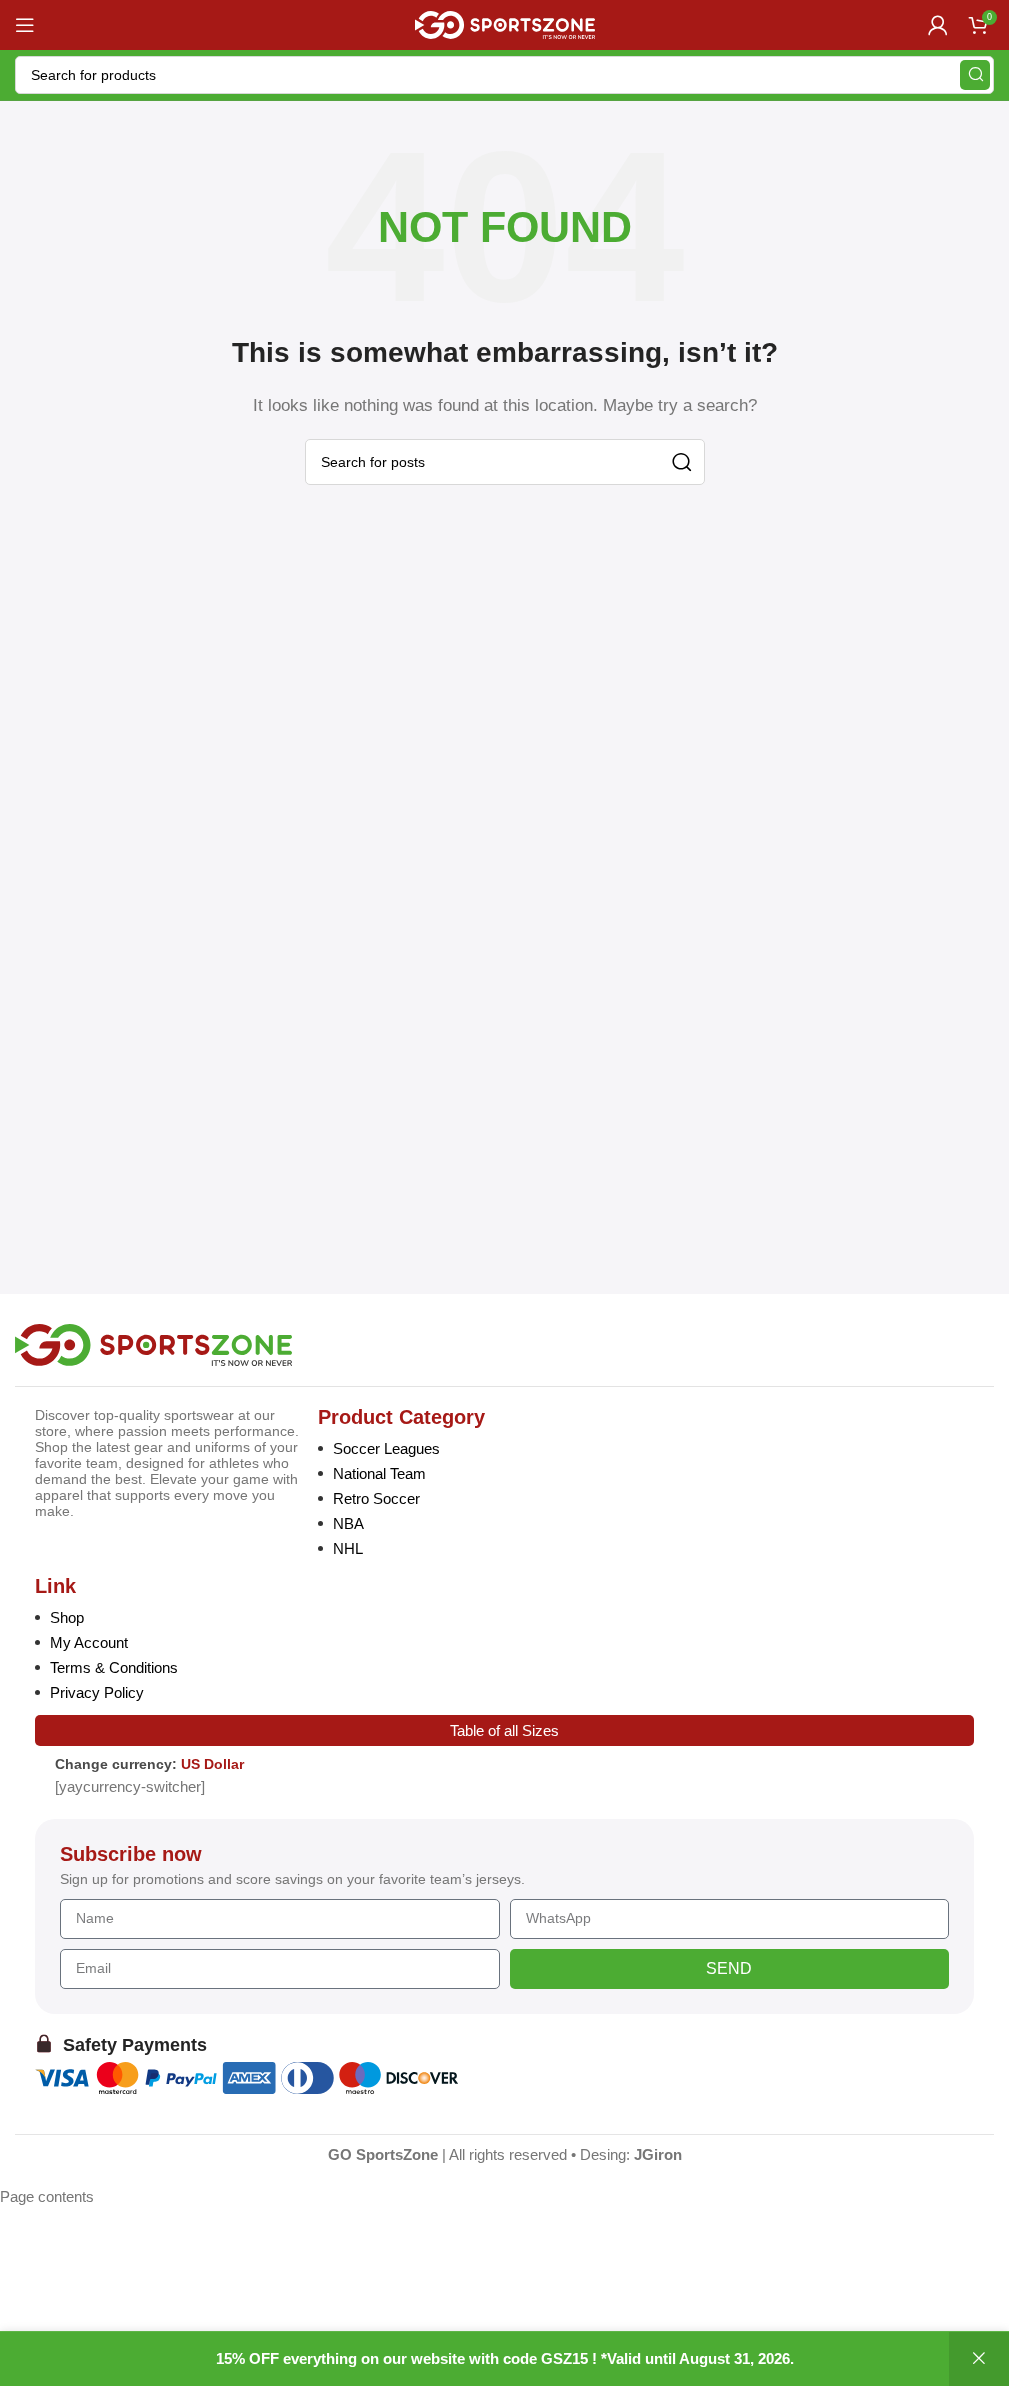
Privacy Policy (97, 1692)
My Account (89, 1642)
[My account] (938, 25)
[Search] (975, 75)
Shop (67, 1617)
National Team (379, 1473)
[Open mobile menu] (25, 25)
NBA (348, 1523)
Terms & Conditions (114, 1667)
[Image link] (153, 1343)
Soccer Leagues (386, 1448)
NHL (348, 1548)
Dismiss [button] (979, 2359)
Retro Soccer (376, 1498)
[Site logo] (505, 23)
